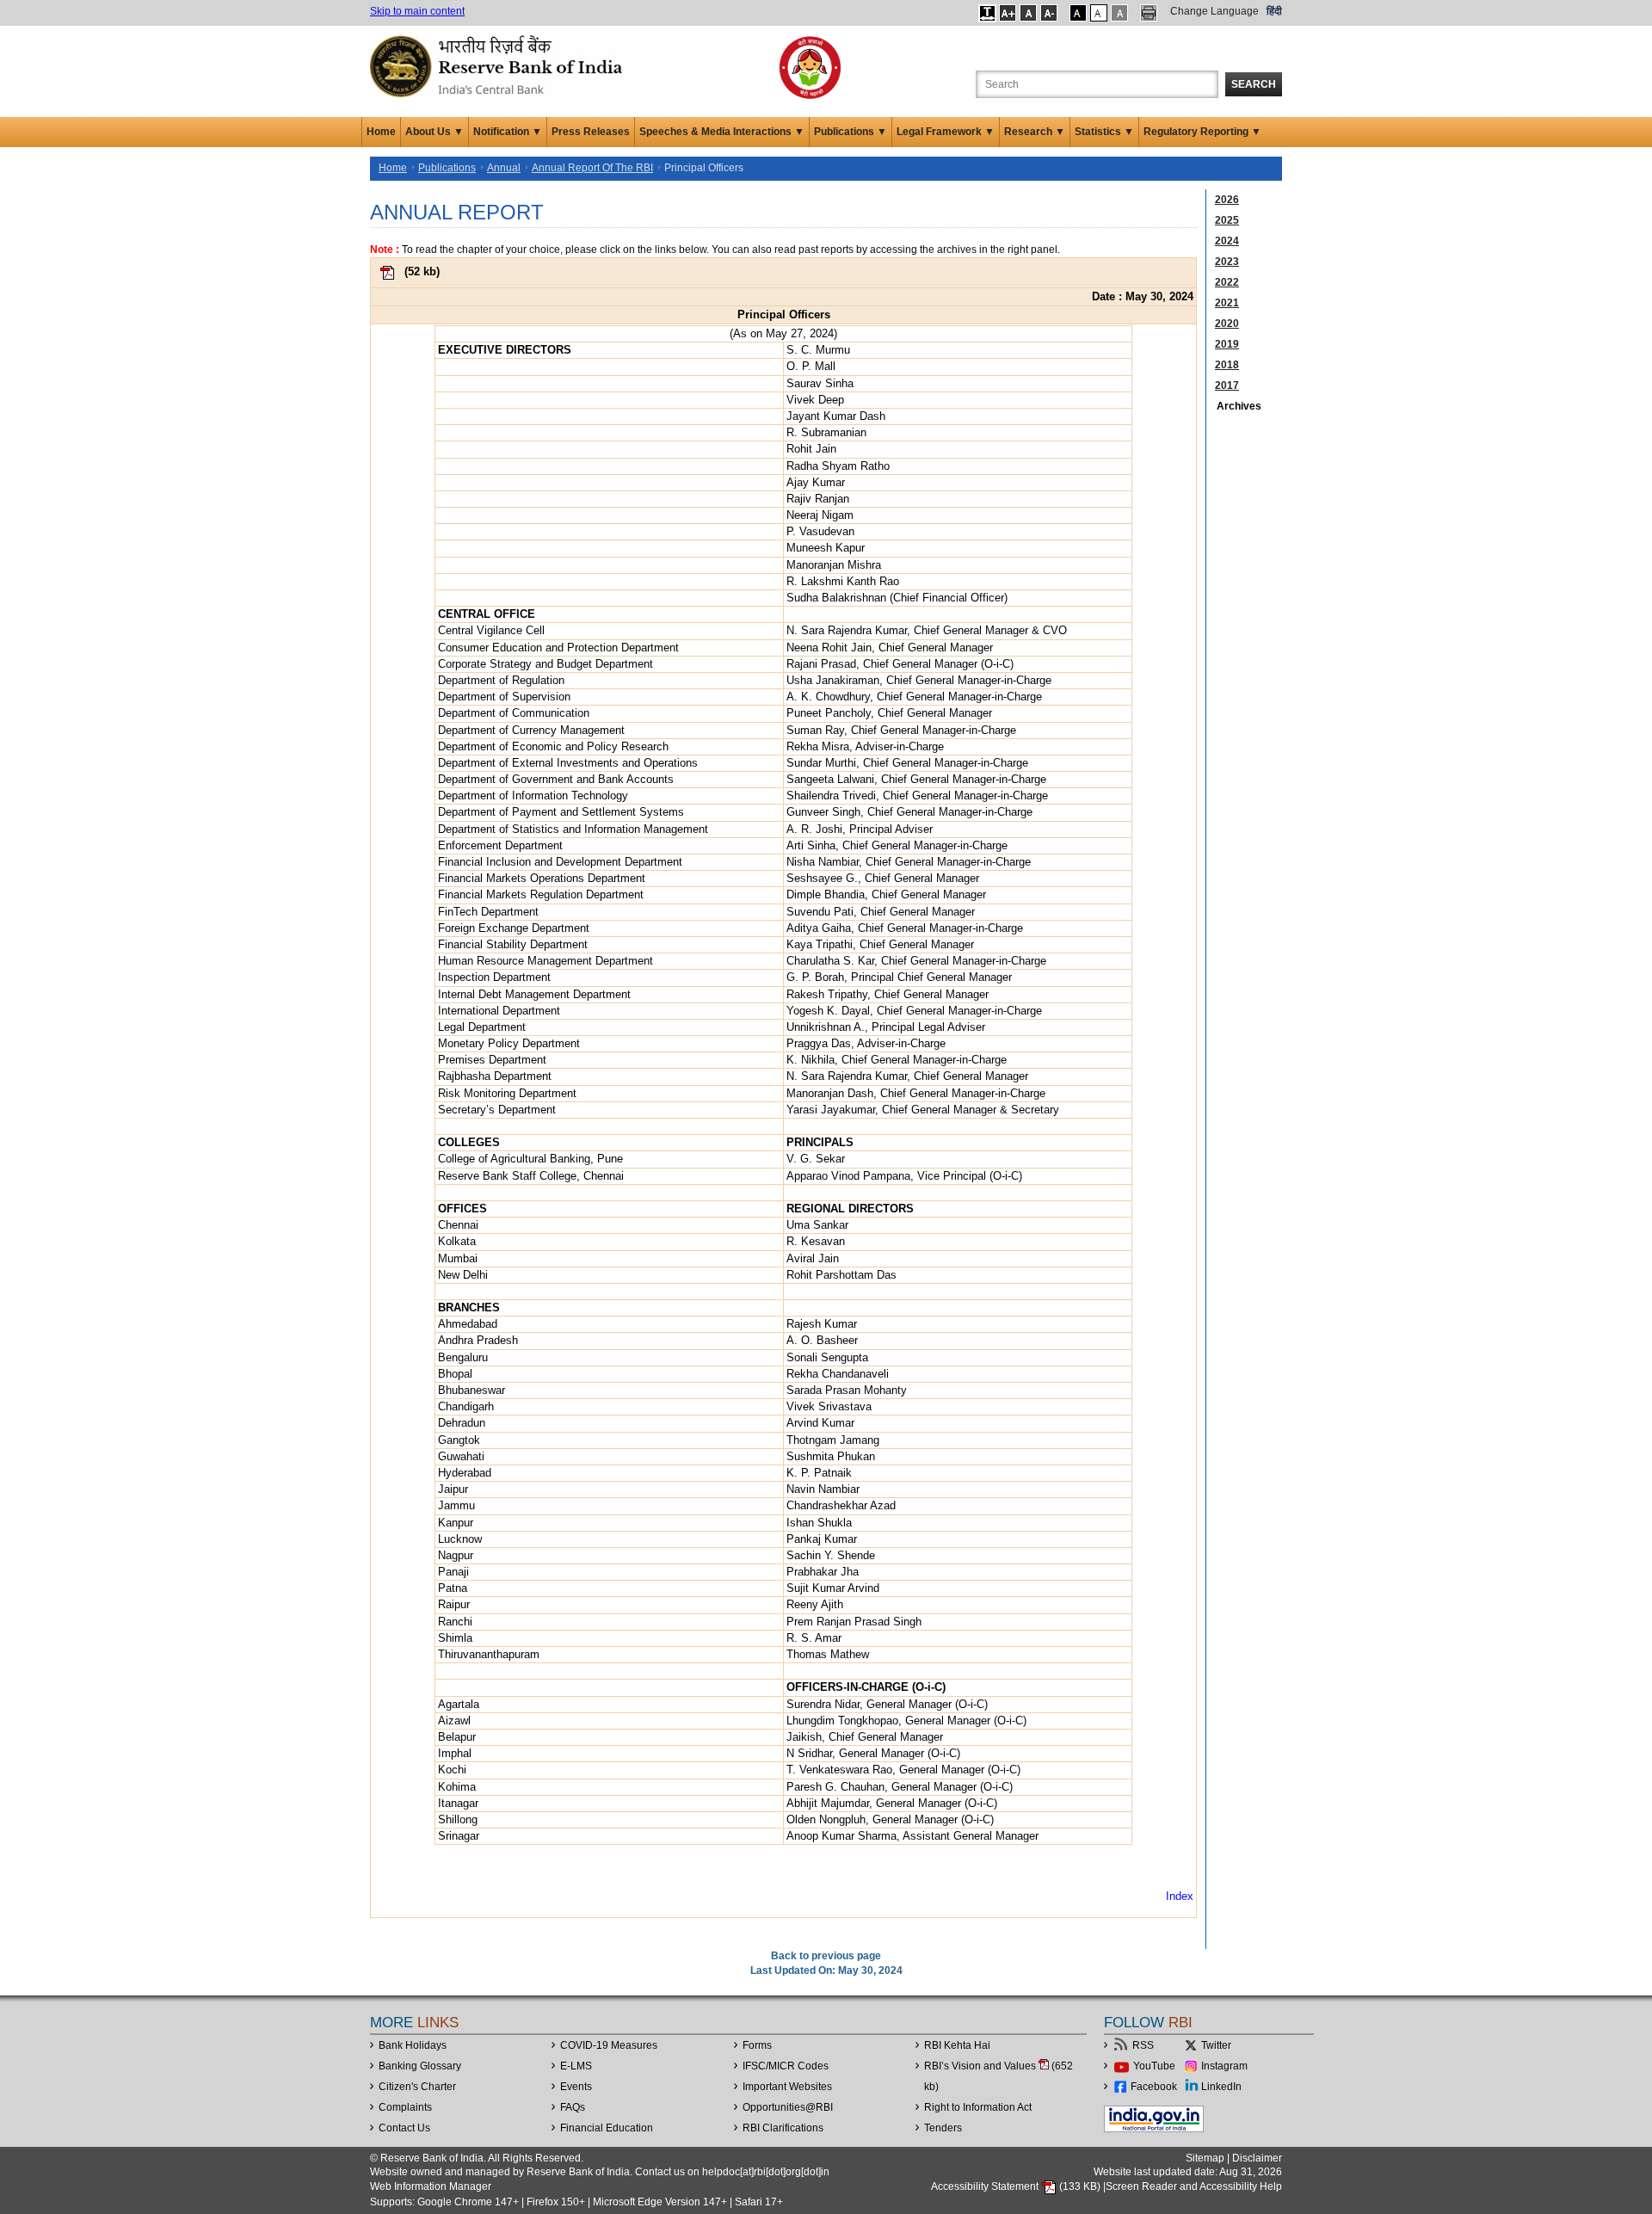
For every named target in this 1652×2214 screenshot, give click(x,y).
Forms (757, 2045)
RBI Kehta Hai (957, 2045)
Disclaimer (1257, 2158)
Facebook (1154, 2087)
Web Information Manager (431, 2186)
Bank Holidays (413, 2045)
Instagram (1224, 2066)
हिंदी (1274, 11)
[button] (987, 13)
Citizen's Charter (417, 2087)
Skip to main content (417, 11)
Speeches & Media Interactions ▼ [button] (722, 132)
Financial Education (607, 2128)
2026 (1227, 200)
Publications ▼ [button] (851, 132)
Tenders (943, 2128)
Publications (447, 168)
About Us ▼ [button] (435, 132)
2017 (1227, 385)
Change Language (1214, 11)
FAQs (573, 2107)
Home (381, 132)
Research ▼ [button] (1035, 132)
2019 (1227, 344)
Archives (1239, 406)
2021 (1227, 303)
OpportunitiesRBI (788, 2107)
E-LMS (576, 2066)
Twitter (1216, 2045)
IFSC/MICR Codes (786, 2066)
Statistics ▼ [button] (1104, 132)
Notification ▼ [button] (508, 132)
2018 (1227, 365)
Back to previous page (826, 1956)
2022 (1227, 282)
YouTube (1154, 2066)
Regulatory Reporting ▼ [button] (1202, 132)
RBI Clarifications (783, 2128)
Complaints (405, 2107)
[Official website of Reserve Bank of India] (499, 65)
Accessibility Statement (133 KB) (1017, 2186)
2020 (1227, 324)
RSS (1143, 2045)
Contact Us (404, 2128)
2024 (1227, 241)
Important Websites (787, 2087)
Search (1254, 84)
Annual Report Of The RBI (592, 168)
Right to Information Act (978, 2107)
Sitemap (1205, 2158)
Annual (504, 168)
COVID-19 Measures (609, 2045)
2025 (1227, 220)
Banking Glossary (420, 2066)
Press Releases (591, 132)
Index (1180, 1896)
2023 (1227, 262)
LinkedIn (1221, 2087)
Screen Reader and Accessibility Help (1194, 2186)
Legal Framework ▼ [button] (946, 132)
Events (576, 2087)
